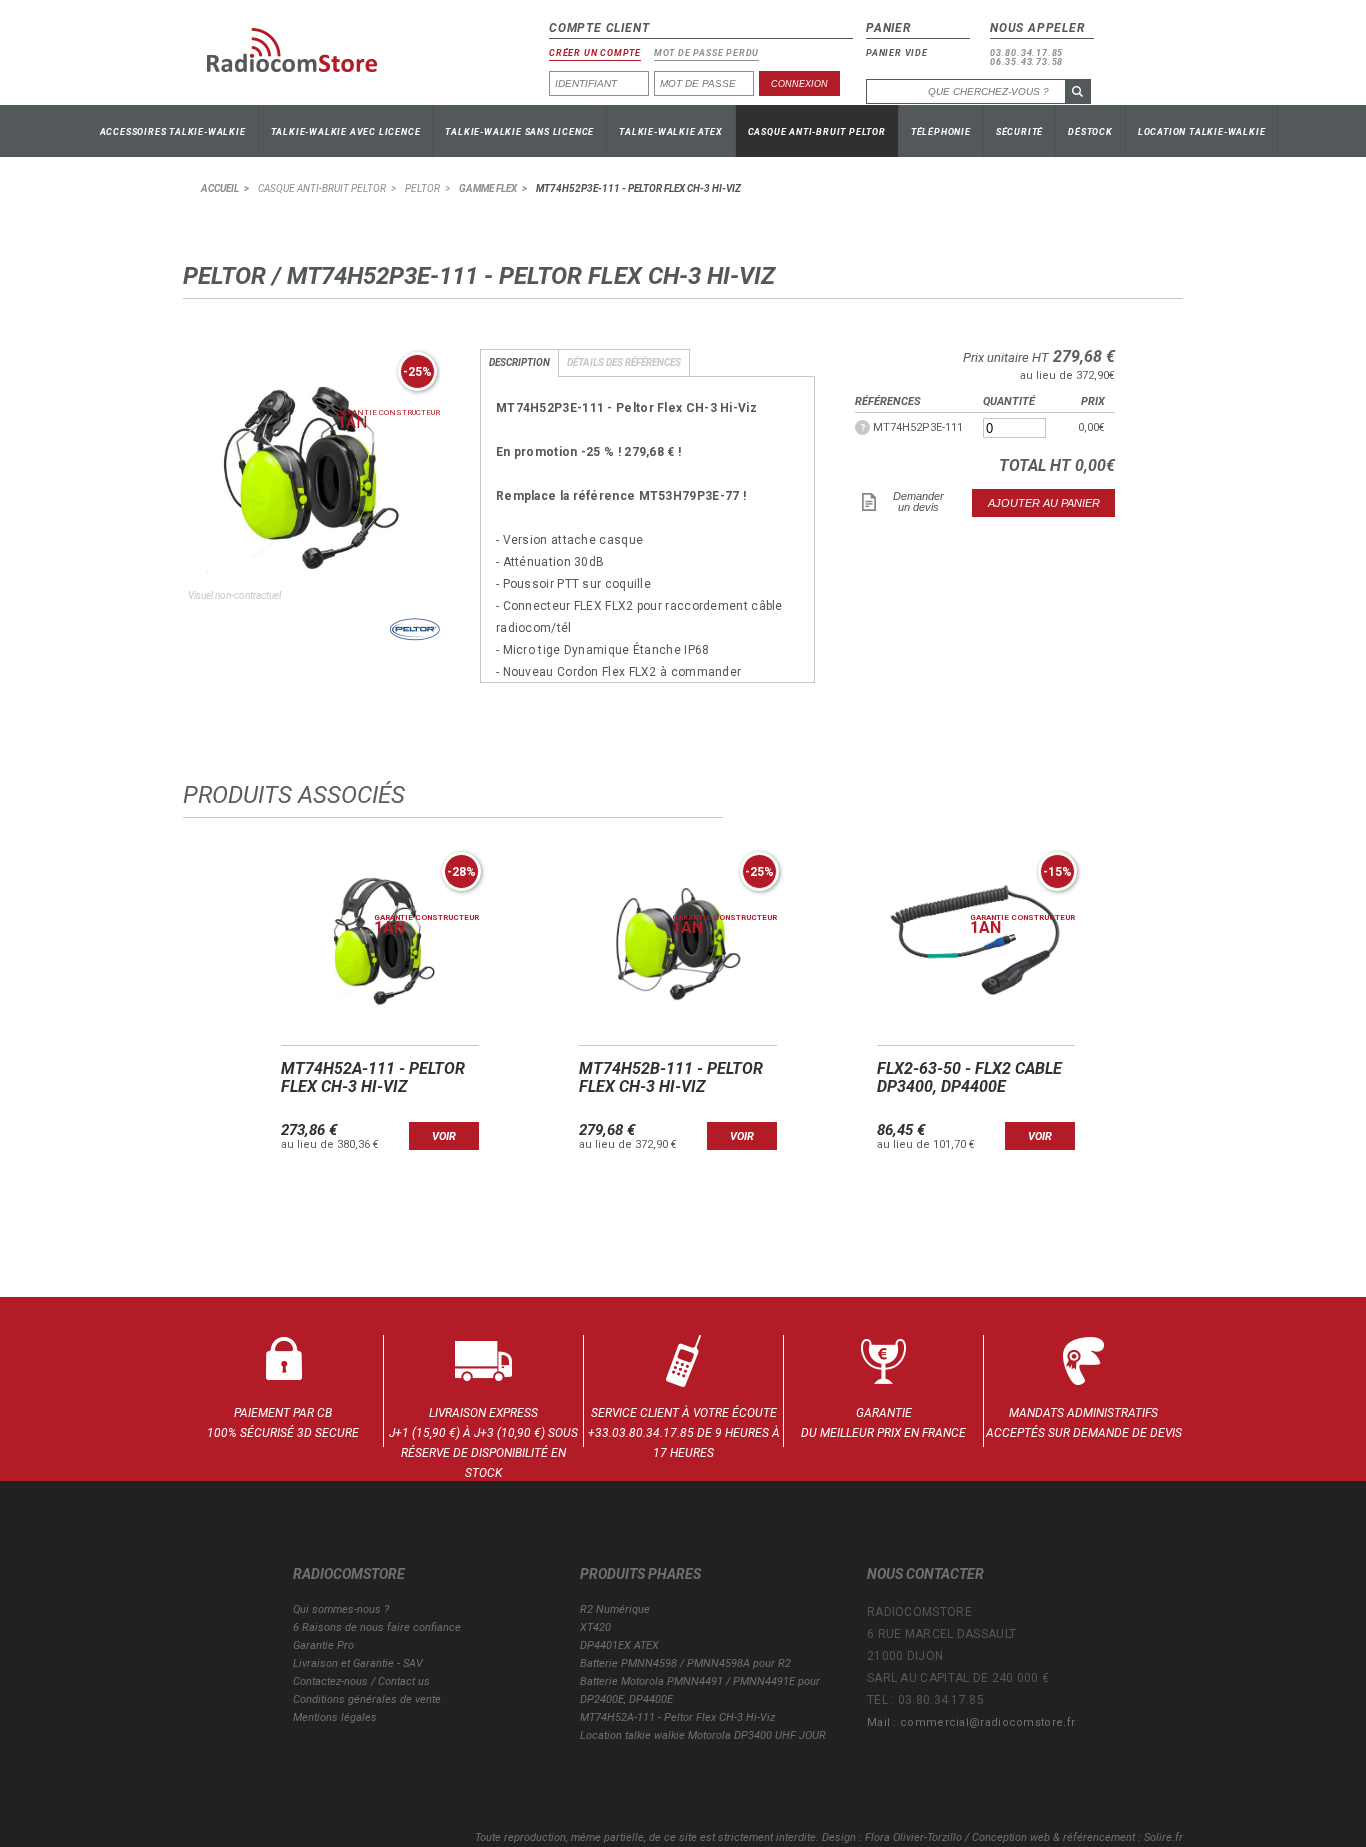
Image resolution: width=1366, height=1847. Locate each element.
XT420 (595, 1627)
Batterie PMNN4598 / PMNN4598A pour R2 (685, 1663)
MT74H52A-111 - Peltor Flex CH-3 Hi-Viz (677, 1717)
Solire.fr (1163, 1837)
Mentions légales (335, 1717)
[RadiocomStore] (307, 58)
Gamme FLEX (488, 188)
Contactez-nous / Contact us (361, 1681)
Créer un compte (595, 53)
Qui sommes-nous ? (341, 1609)
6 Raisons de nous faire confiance (377, 1627)
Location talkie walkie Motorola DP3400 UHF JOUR (703, 1735)
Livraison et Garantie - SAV (358, 1663)
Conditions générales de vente (367, 1699)
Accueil (220, 188)
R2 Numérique (615, 1609)
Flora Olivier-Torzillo (913, 1837)
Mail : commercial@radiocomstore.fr (971, 1722)
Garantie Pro (323, 1645)
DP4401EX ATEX (619, 1645)
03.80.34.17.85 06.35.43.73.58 (1026, 58)
